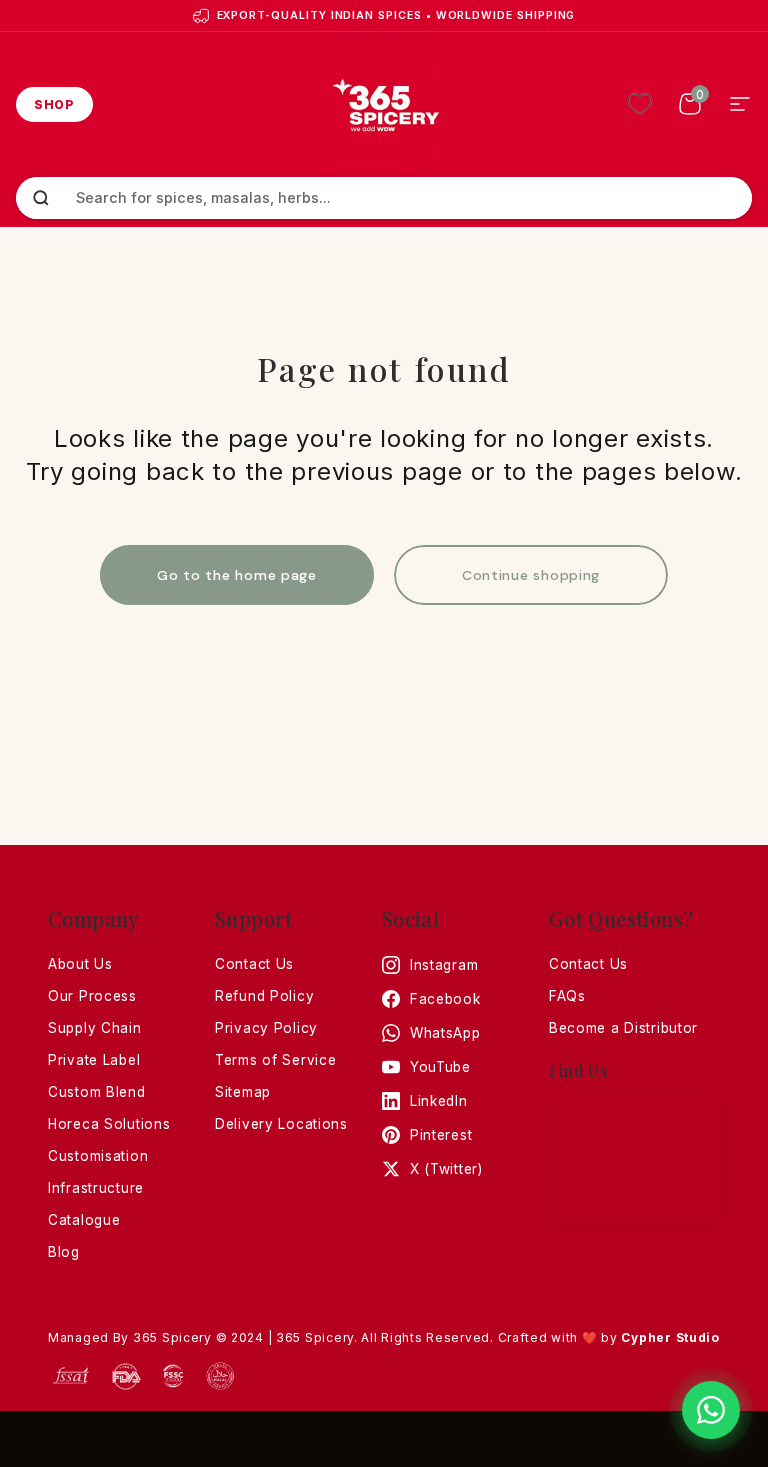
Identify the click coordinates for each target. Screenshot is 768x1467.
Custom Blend (97, 1092)
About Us (80, 964)
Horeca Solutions (109, 1124)
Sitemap (243, 1092)
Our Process (92, 996)
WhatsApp (445, 1033)
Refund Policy (264, 996)
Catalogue (84, 1220)
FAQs (567, 996)
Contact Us (254, 964)
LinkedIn (439, 1101)
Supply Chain (95, 1028)
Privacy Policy (266, 1028)
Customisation (98, 1156)
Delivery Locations (281, 1124)
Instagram (444, 965)
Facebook (445, 999)
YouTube (440, 1067)
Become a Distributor (623, 1028)
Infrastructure (96, 1188)
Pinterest (441, 1135)
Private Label (94, 1060)
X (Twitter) (446, 1169)
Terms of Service (276, 1060)
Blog (64, 1252)
